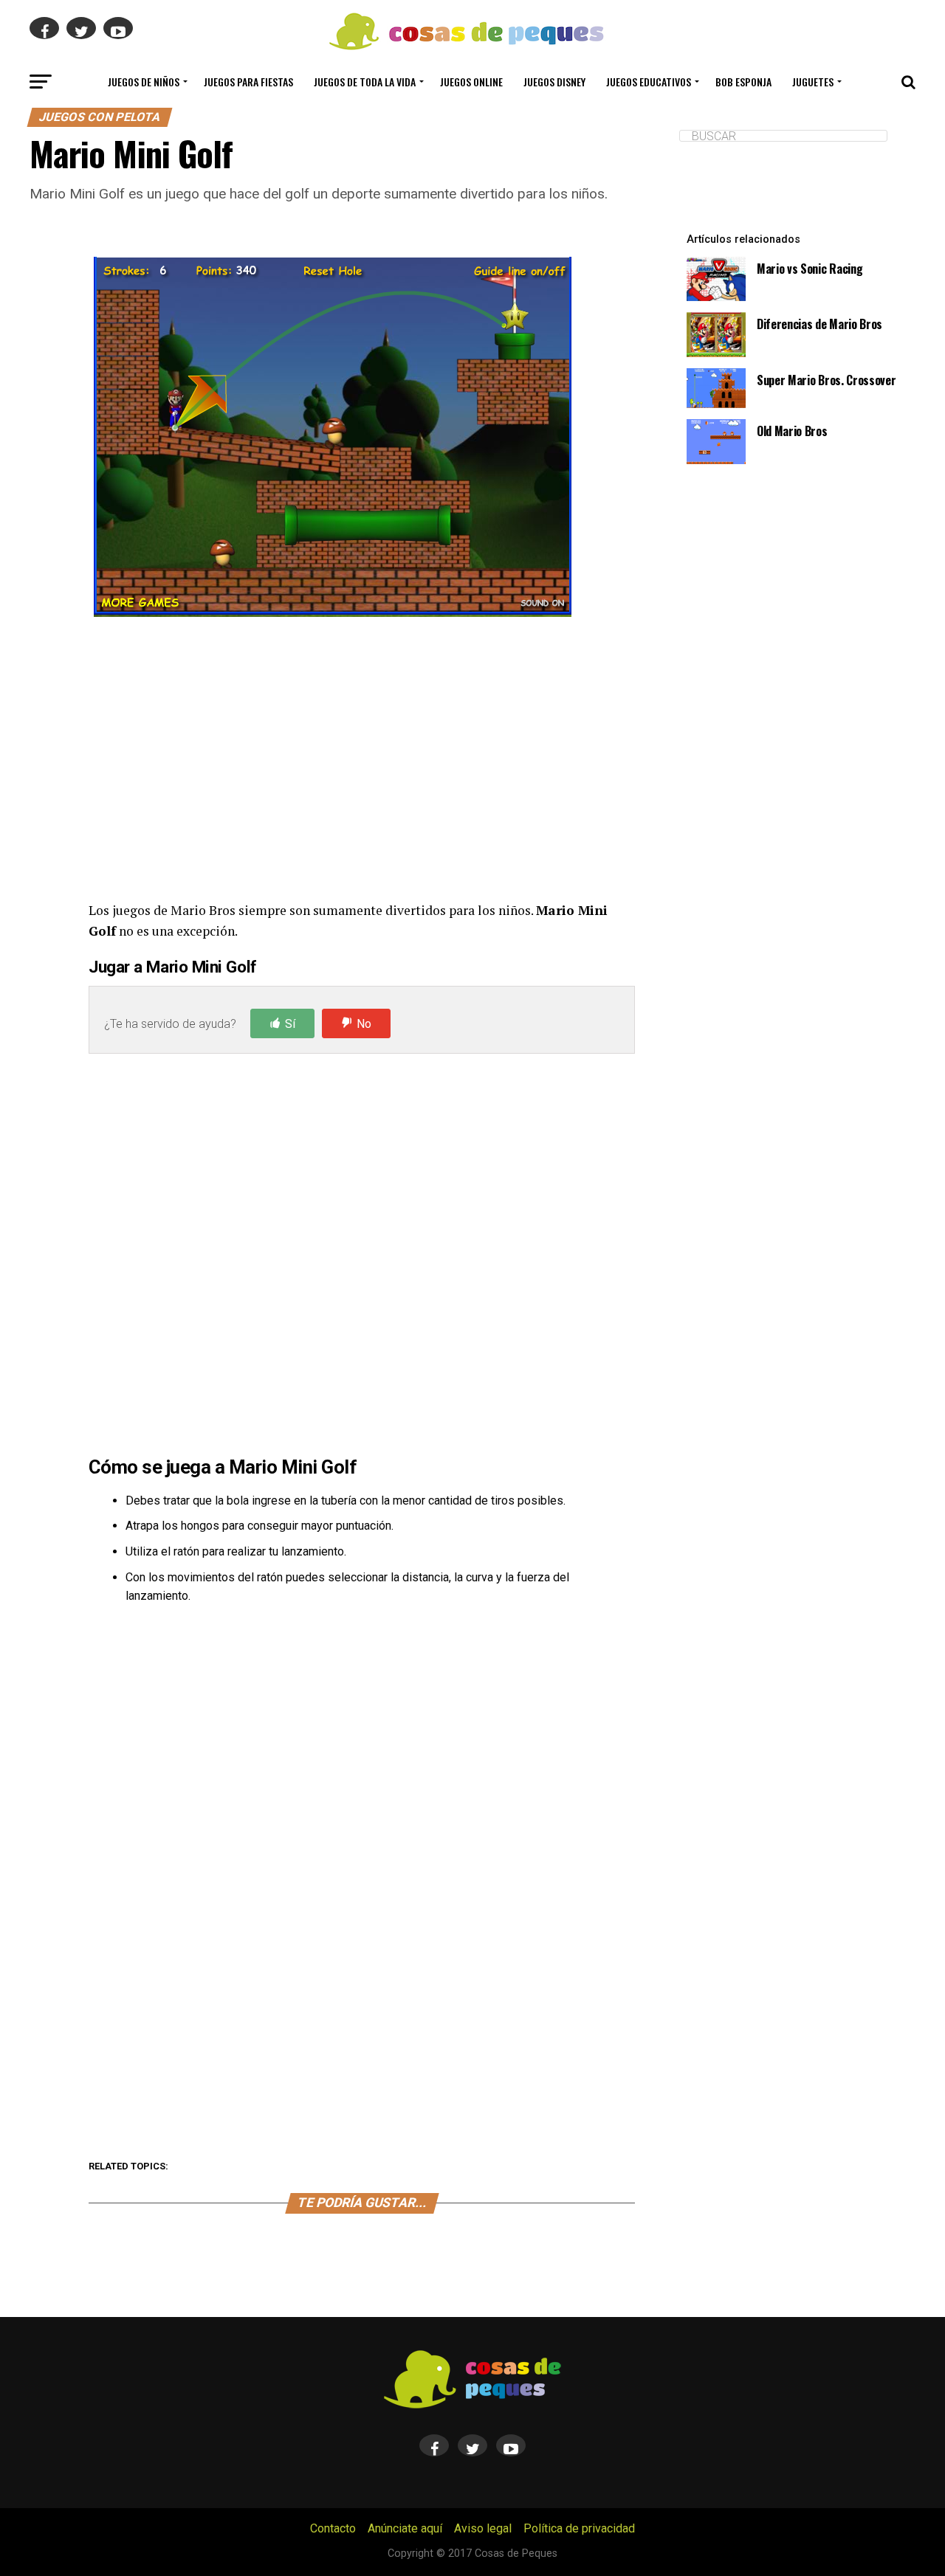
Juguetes (813, 82)
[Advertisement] (362, 762)
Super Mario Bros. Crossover (826, 380)
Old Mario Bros (792, 431)
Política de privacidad (579, 2528)
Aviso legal (483, 2528)
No (364, 1024)
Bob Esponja (743, 82)
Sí (290, 1024)
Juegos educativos (649, 82)
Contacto (333, 2528)
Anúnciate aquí (405, 2528)
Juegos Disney (554, 82)
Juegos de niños (144, 82)
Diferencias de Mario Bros (819, 324)
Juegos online (471, 82)
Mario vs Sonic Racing (810, 269)
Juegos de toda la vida (365, 82)
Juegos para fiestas (248, 82)
